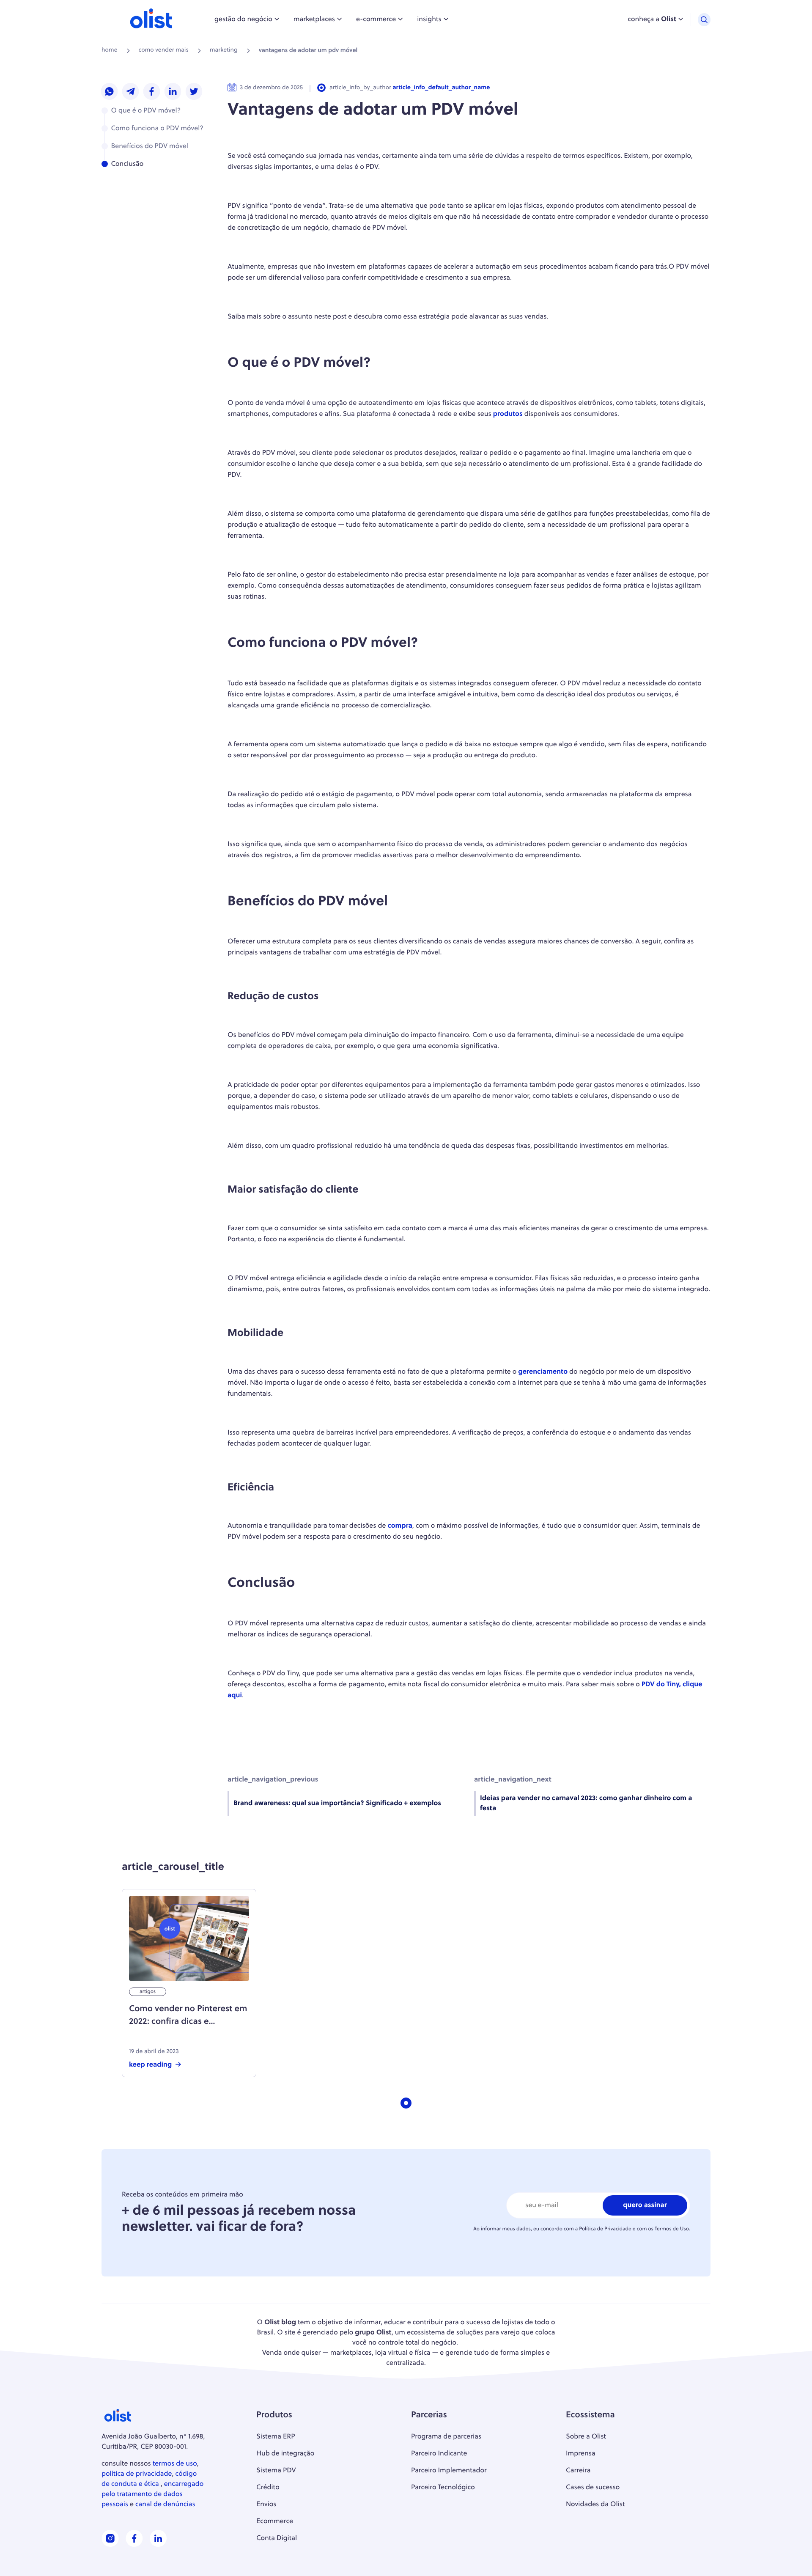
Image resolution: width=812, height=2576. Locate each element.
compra (400, 1526)
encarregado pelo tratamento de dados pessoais (152, 2494)
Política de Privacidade (605, 2229)
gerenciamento (543, 1372)
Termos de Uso (672, 2229)
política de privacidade (137, 2474)
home (110, 51)
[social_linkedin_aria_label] (158, 2545)
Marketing (224, 51)
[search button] (704, 20)
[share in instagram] (110, 92)
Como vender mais (164, 51)
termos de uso (175, 2464)
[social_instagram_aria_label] (110, 2545)
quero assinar (645, 2205)
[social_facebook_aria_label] (134, 2545)
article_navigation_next (513, 1780)
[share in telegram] (131, 92)
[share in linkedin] (173, 92)
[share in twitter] (194, 92)
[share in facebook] (152, 92)
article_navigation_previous (273, 1780)
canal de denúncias (165, 2505)
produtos (508, 414)
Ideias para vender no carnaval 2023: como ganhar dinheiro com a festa (586, 1803)
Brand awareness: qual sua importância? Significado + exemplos (337, 1803)
